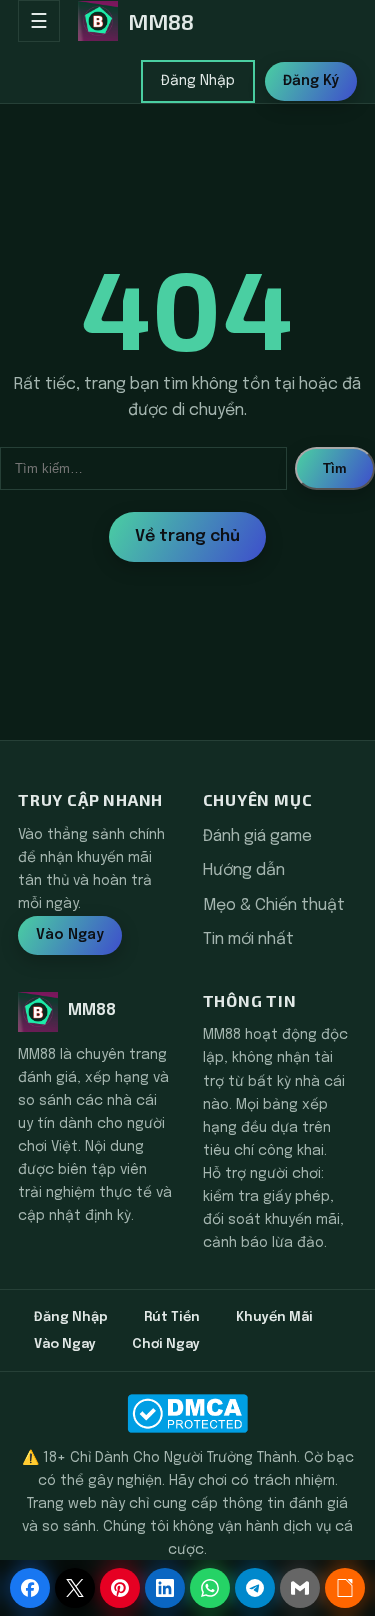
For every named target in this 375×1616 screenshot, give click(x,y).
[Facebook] (30, 1588)
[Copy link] (345, 1588)
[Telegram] (255, 1588)
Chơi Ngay (166, 1344)
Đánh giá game (257, 836)
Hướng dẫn (244, 870)
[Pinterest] (120, 1588)
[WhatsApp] (210, 1588)
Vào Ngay (70, 935)
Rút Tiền (172, 1317)
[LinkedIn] (165, 1588)
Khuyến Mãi (274, 1317)
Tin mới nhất (248, 939)
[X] (75, 1588)
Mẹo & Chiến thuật (274, 905)
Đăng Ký (311, 81)
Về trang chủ (187, 536)
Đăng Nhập (198, 81)
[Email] (300, 1588)
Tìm (335, 468)
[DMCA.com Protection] (187, 1413)
